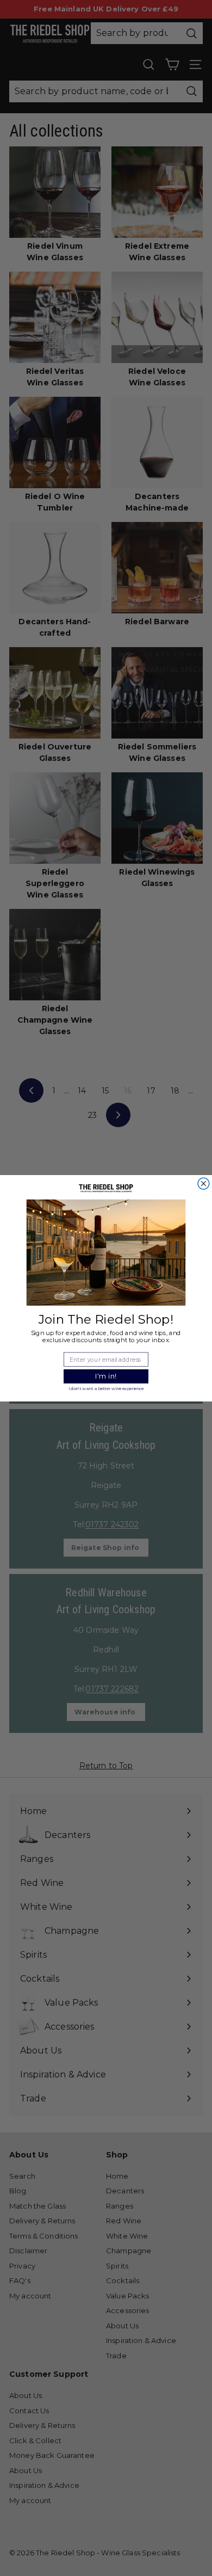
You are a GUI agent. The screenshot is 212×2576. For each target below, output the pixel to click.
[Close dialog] (204, 1184)
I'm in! (106, 1376)
